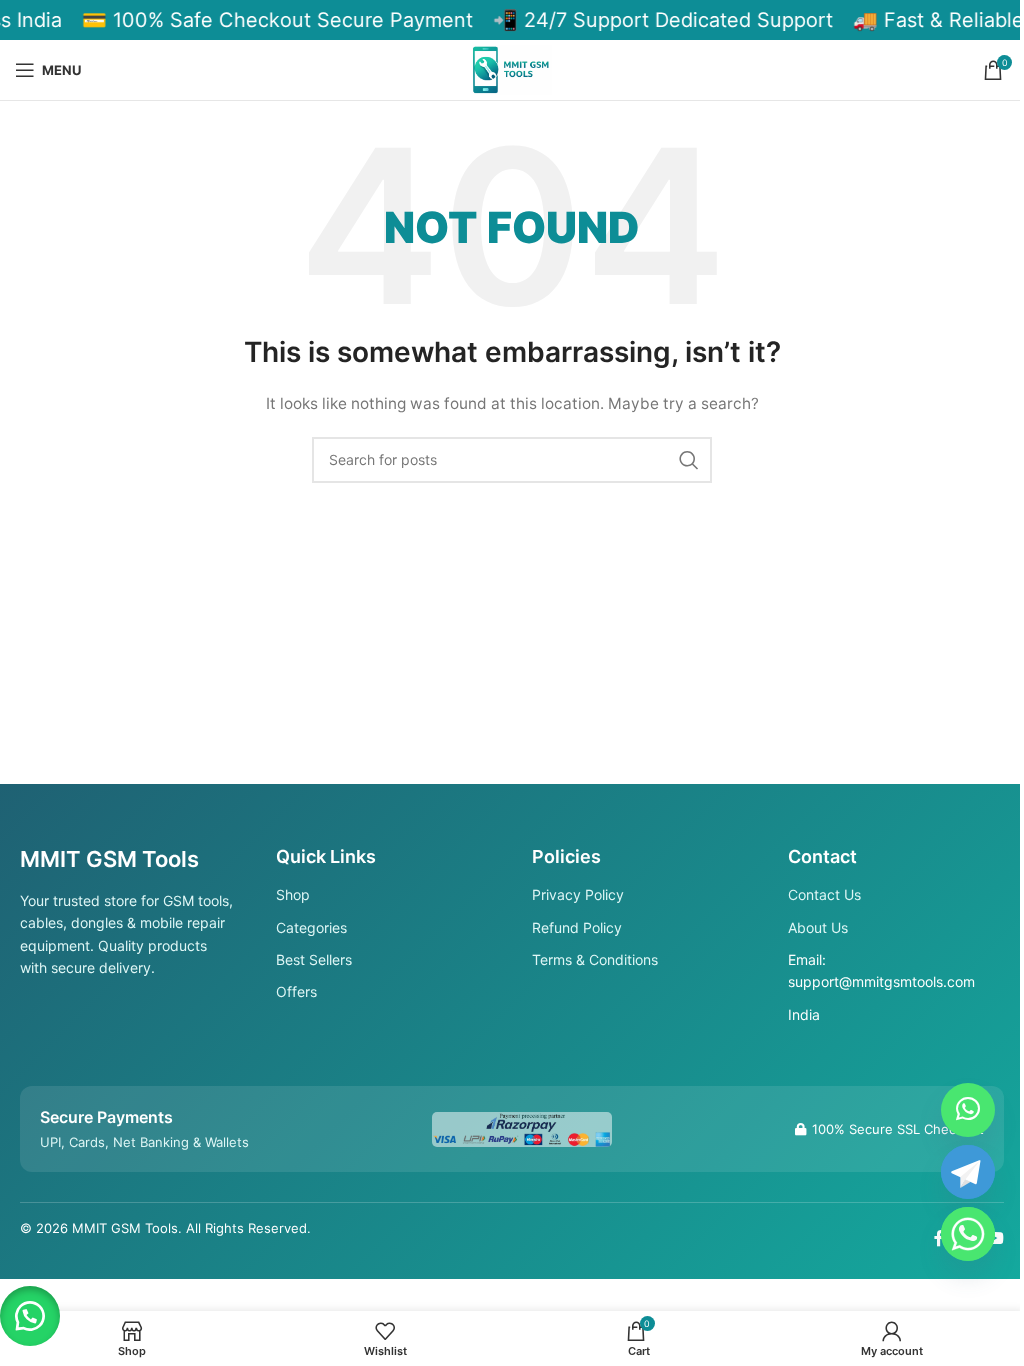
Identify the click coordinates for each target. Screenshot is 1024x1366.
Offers (296, 991)
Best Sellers (314, 959)
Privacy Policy (578, 894)
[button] (30, 1316)
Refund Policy (577, 927)
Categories (311, 927)
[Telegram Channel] (968, 1172)
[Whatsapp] (968, 1234)
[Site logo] (512, 68)
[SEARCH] (689, 460)
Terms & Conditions (595, 959)
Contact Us (824, 894)
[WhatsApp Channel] (968, 1110)
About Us (818, 927)
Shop (293, 894)
